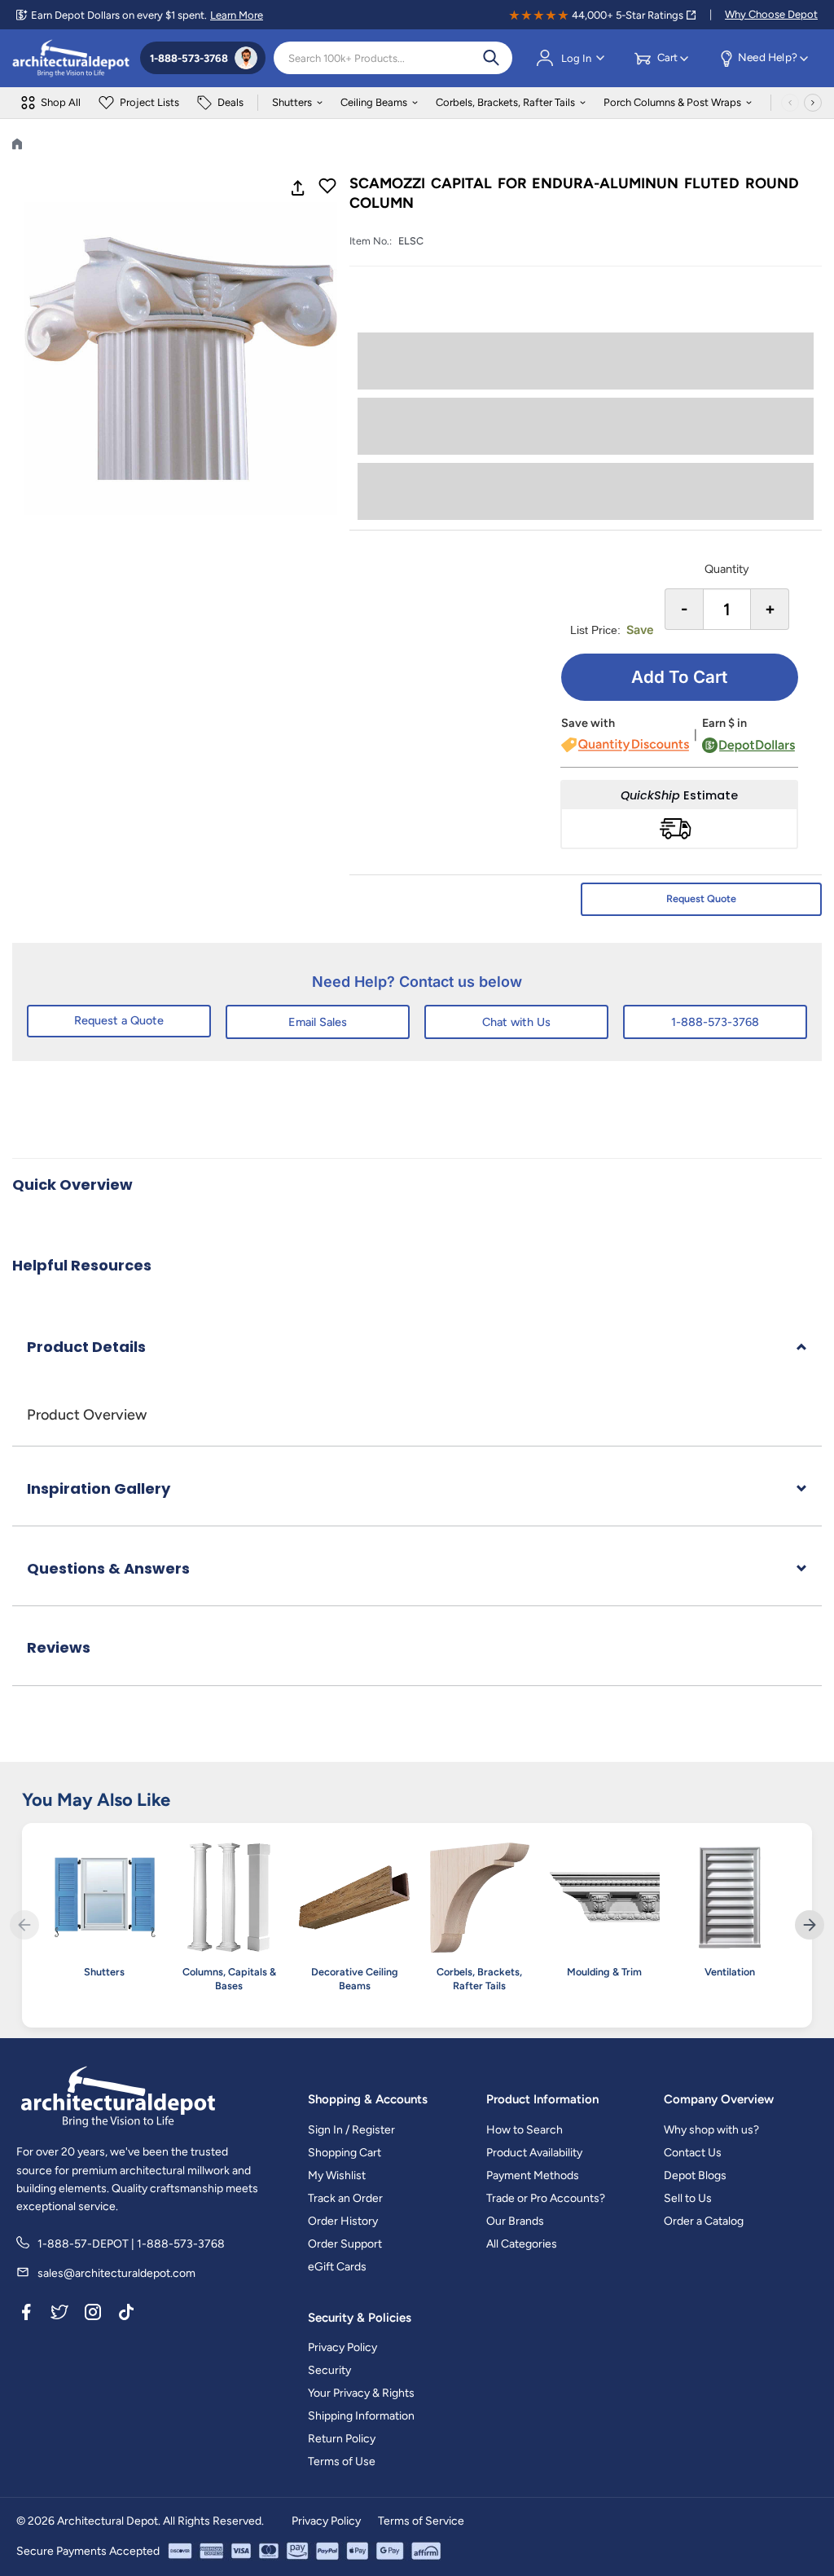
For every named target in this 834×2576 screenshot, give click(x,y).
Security (329, 2370)
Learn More (237, 15)
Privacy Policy (342, 2347)
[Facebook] (26, 2315)
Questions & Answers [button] (108, 1568)
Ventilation (730, 1972)
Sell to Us (688, 2198)
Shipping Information (361, 2416)
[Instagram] (93, 2315)
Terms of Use (342, 2462)
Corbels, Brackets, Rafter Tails (505, 102)
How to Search (525, 2130)
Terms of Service (421, 2521)
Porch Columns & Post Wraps (672, 102)
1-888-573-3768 (715, 1022)
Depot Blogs (695, 2175)
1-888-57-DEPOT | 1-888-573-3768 (131, 2244)
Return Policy (342, 2439)
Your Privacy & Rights (361, 2393)
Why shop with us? (711, 2130)
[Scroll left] (790, 103)
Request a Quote (119, 1020)
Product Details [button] (86, 1347)
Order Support (345, 2244)
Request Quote (701, 898)
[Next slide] (810, 1925)
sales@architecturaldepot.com (116, 2273)
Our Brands (515, 2221)
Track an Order (345, 2198)
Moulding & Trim (604, 1972)
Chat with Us (516, 1022)
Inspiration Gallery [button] (99, 1488)
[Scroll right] (813, 103)
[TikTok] (126, 2315)
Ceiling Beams (374, 102)
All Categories (522, 2244)
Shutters (292, 102)
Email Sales (318, 1022)
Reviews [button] (59, 1647)
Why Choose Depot (771, 14)
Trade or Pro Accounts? (546, 2198)
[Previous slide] (24, 1925)
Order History (343, 2221)
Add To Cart (679, 677)
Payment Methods (533, 2175)
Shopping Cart (345, 2153)
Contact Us (693, 2153)
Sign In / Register (351, 2130)
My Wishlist (337, 2175)
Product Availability (534, 2153)
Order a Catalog (704, 2221)
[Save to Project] (327, 187)
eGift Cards (337, 2267)
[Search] (491, 58)
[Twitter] (59, 2315)
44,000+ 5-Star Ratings (628, 15)
